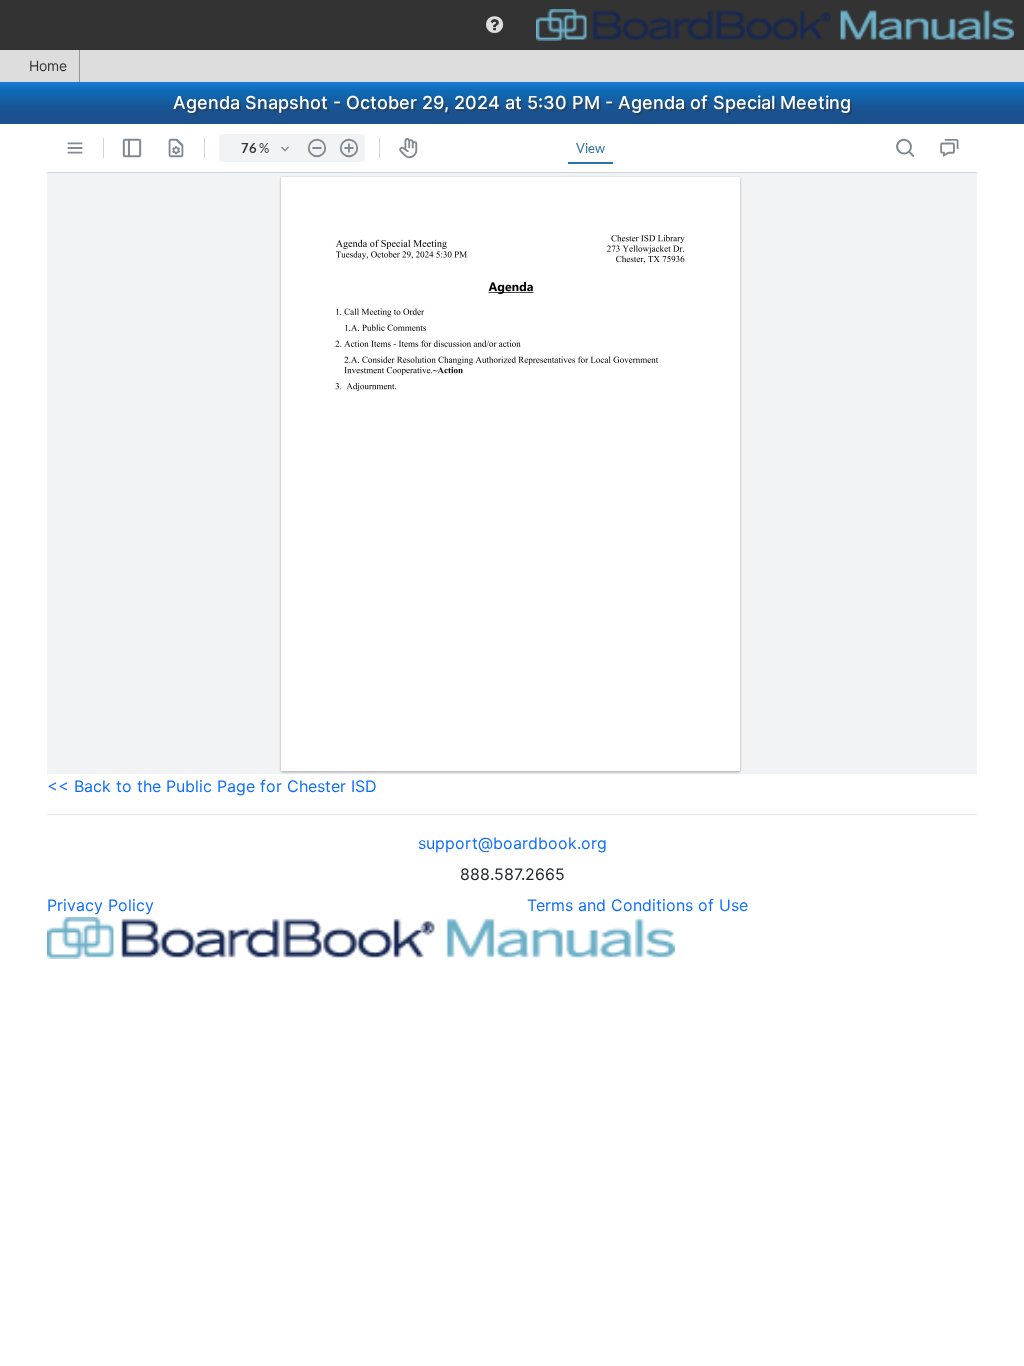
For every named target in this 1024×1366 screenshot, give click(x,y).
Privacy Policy (100, 905)
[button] (494, 25)
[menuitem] (494, 25)
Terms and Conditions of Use (637, 905)
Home (48, 65)
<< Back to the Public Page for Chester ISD (212, 786)
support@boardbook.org (512, 843)
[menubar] (512, 25)
